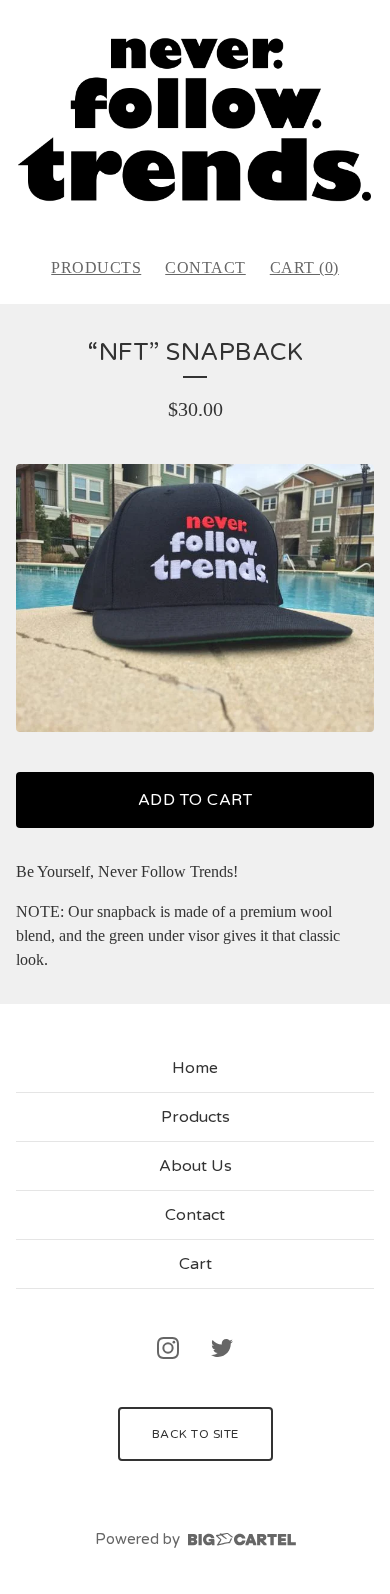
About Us (195, 1166)
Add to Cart (195, 800)
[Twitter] (222, 1348)
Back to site (195, 1434)
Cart (195, 1264)
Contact (205, 267)
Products (96, 267)
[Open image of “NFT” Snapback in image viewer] (195, 598)
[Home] (195, 119)
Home (195, 1068)
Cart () (304, 267)
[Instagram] (168, 1348)
